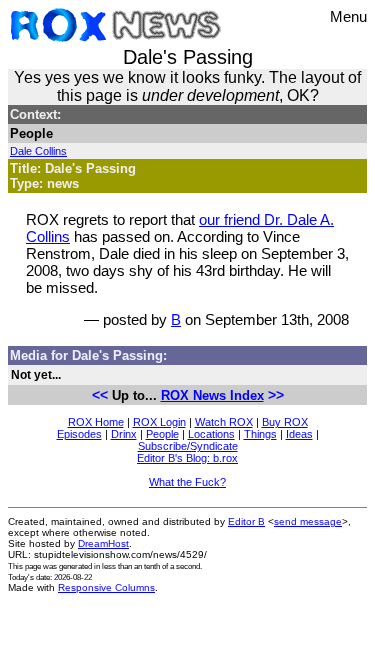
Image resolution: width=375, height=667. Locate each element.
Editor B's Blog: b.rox (187, 458)
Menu (348, 16)
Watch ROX (224, 422)
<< (100, 395)
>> (276, 395)
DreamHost (103, 543)
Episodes (79, 434)
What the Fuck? (187, 482)
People (162, 434)
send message (308, 521)
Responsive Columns (106, 587)
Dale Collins (38, 151)
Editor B (246, 521)
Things (260, 434)
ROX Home (96, 422)
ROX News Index (212, 395)
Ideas (299, 434)
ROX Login (159, 422)
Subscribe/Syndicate (188, 446)
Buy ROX (285, 422)
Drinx (124, 434)
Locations (211, 434)
